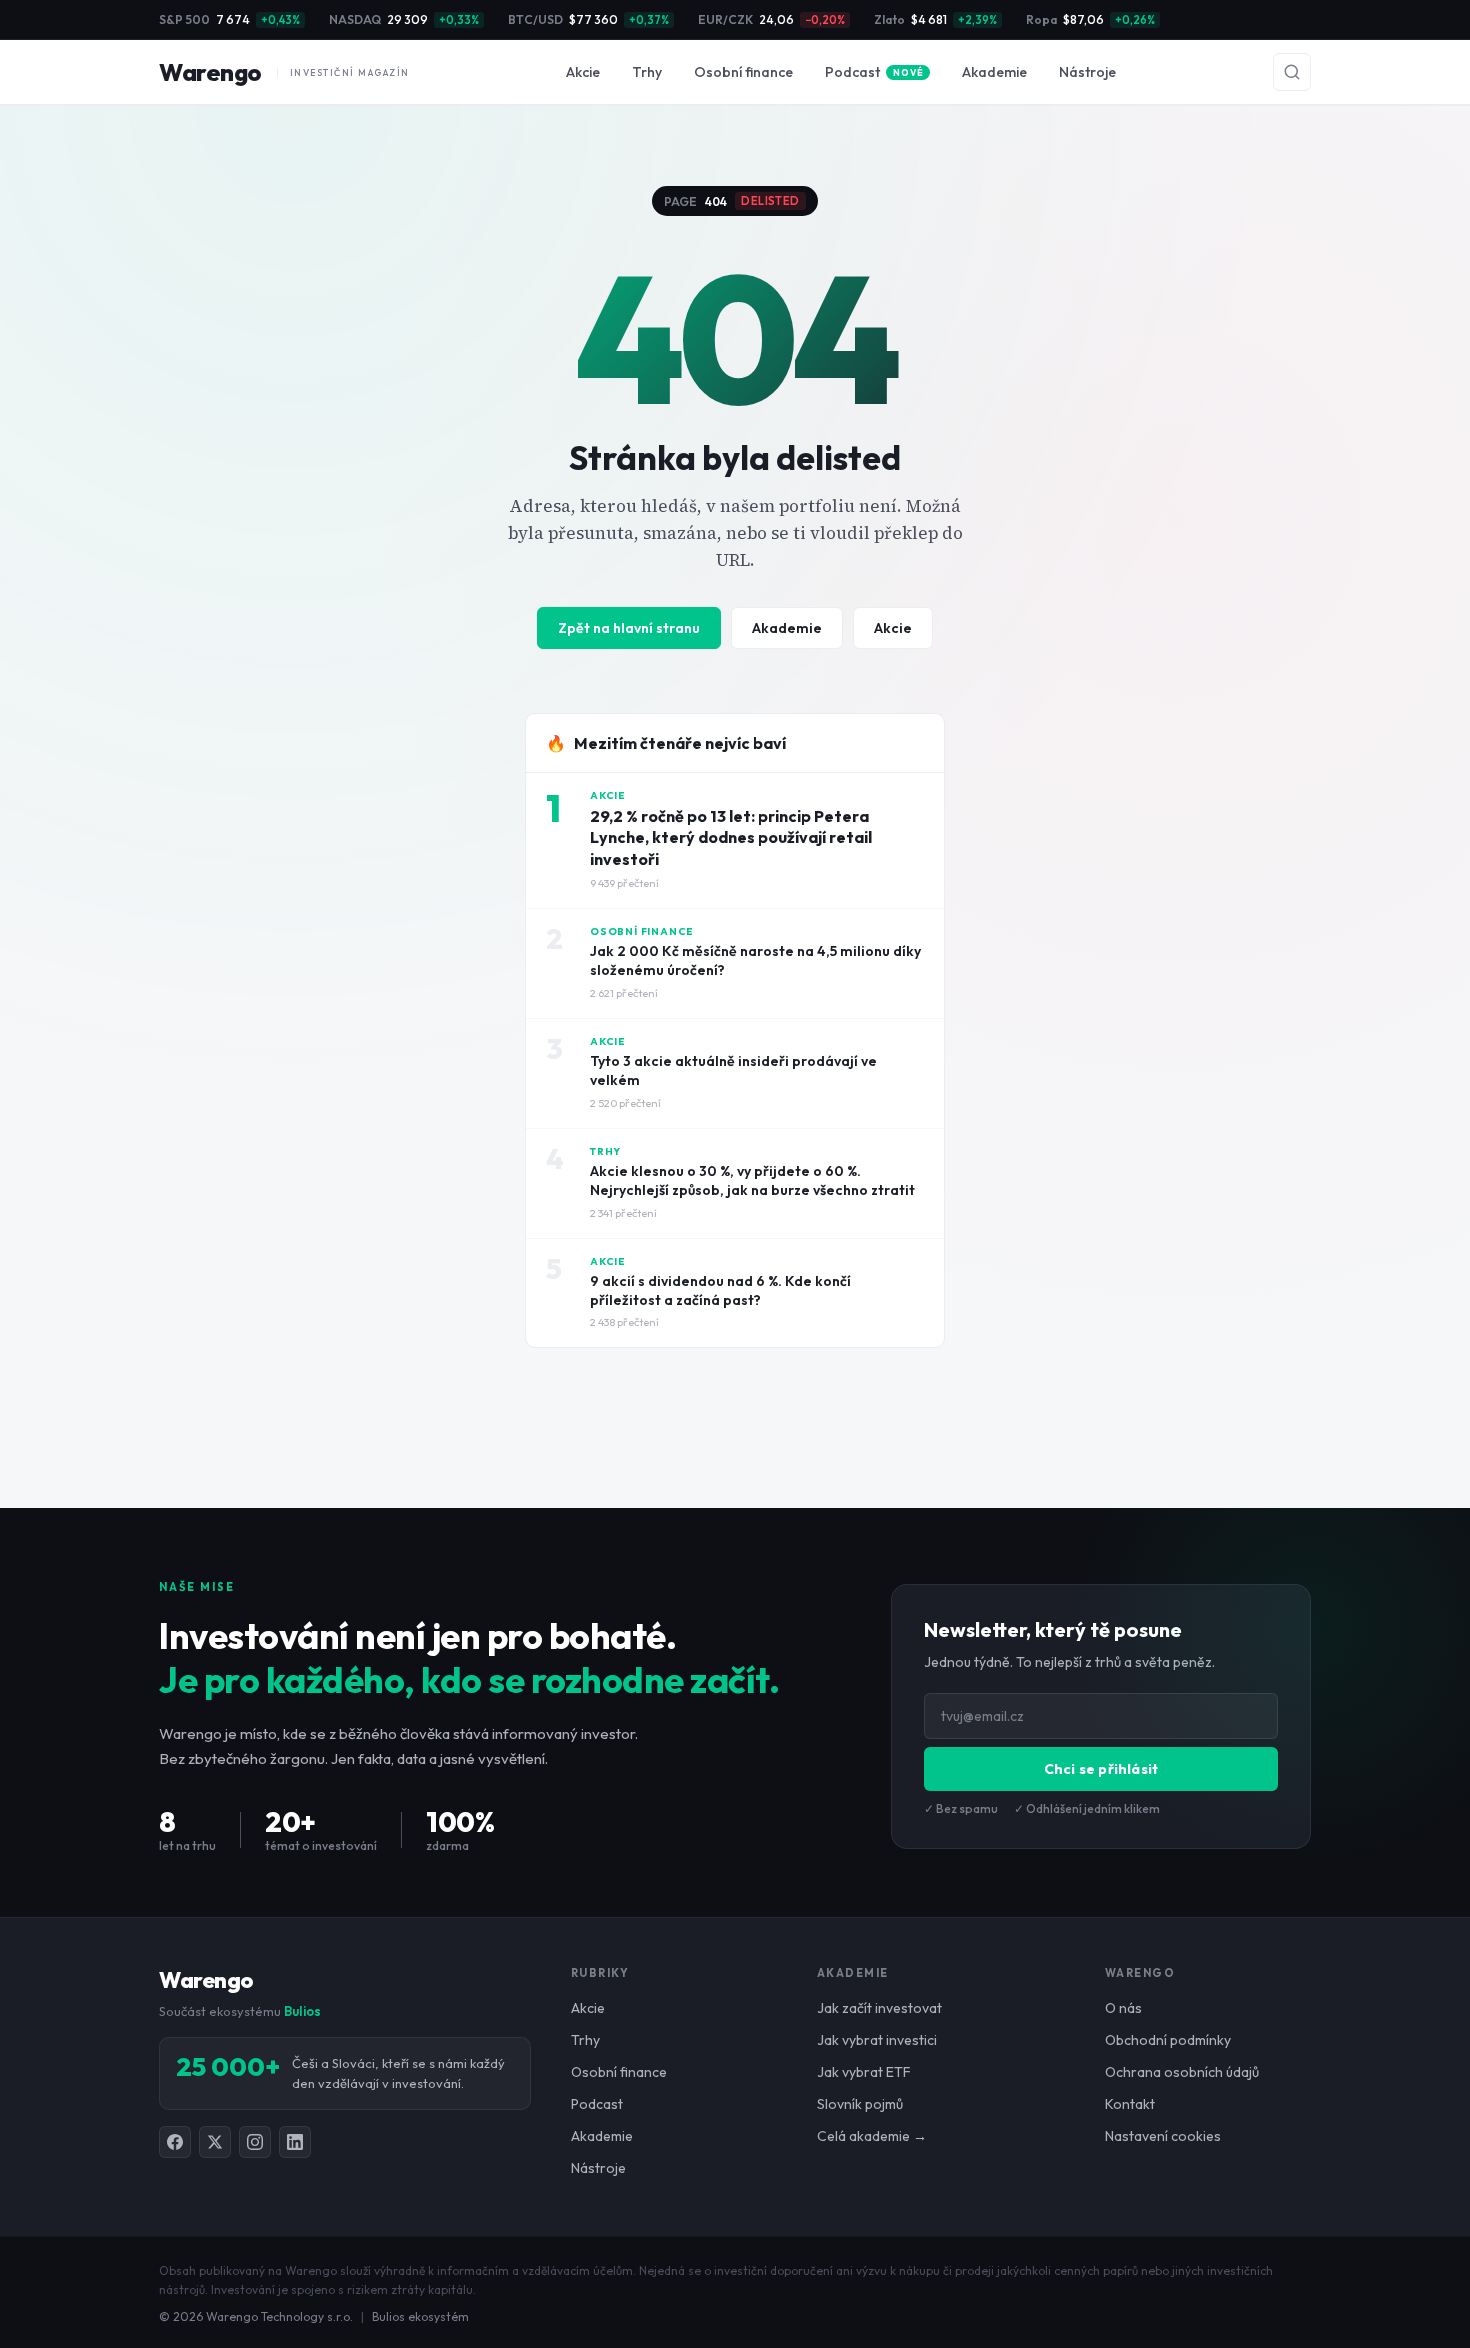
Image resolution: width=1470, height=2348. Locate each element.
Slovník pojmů (860, 2104)
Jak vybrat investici (877, 2040)
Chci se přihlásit (1101, 1769)
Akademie (994, 72)
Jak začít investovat (879, 2008)
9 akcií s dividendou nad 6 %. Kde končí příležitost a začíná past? (720, 1290)
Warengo (284, 72)
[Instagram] (255, 2142)
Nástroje (1087, 72)
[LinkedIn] (295, 2142)
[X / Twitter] (215, 2142)
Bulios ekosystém (420, 2316)
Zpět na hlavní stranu (629, 628)
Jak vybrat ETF (864, 2072)
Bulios (302, 2011)
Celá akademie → (872, 2136)
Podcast (874, 72)
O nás (1123, 2008)
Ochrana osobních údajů (1182, 2072)
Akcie (583, 72)
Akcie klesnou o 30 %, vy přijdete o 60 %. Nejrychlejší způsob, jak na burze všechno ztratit (752, 1180)
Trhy (647, 72)
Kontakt (1130, 2104)
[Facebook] (175, 2142)
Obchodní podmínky (1168, 2040)
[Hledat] (1292, 72)
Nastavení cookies (1163, 2136)
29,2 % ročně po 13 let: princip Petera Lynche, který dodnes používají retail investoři (731, 837)
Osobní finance (743, 72)
